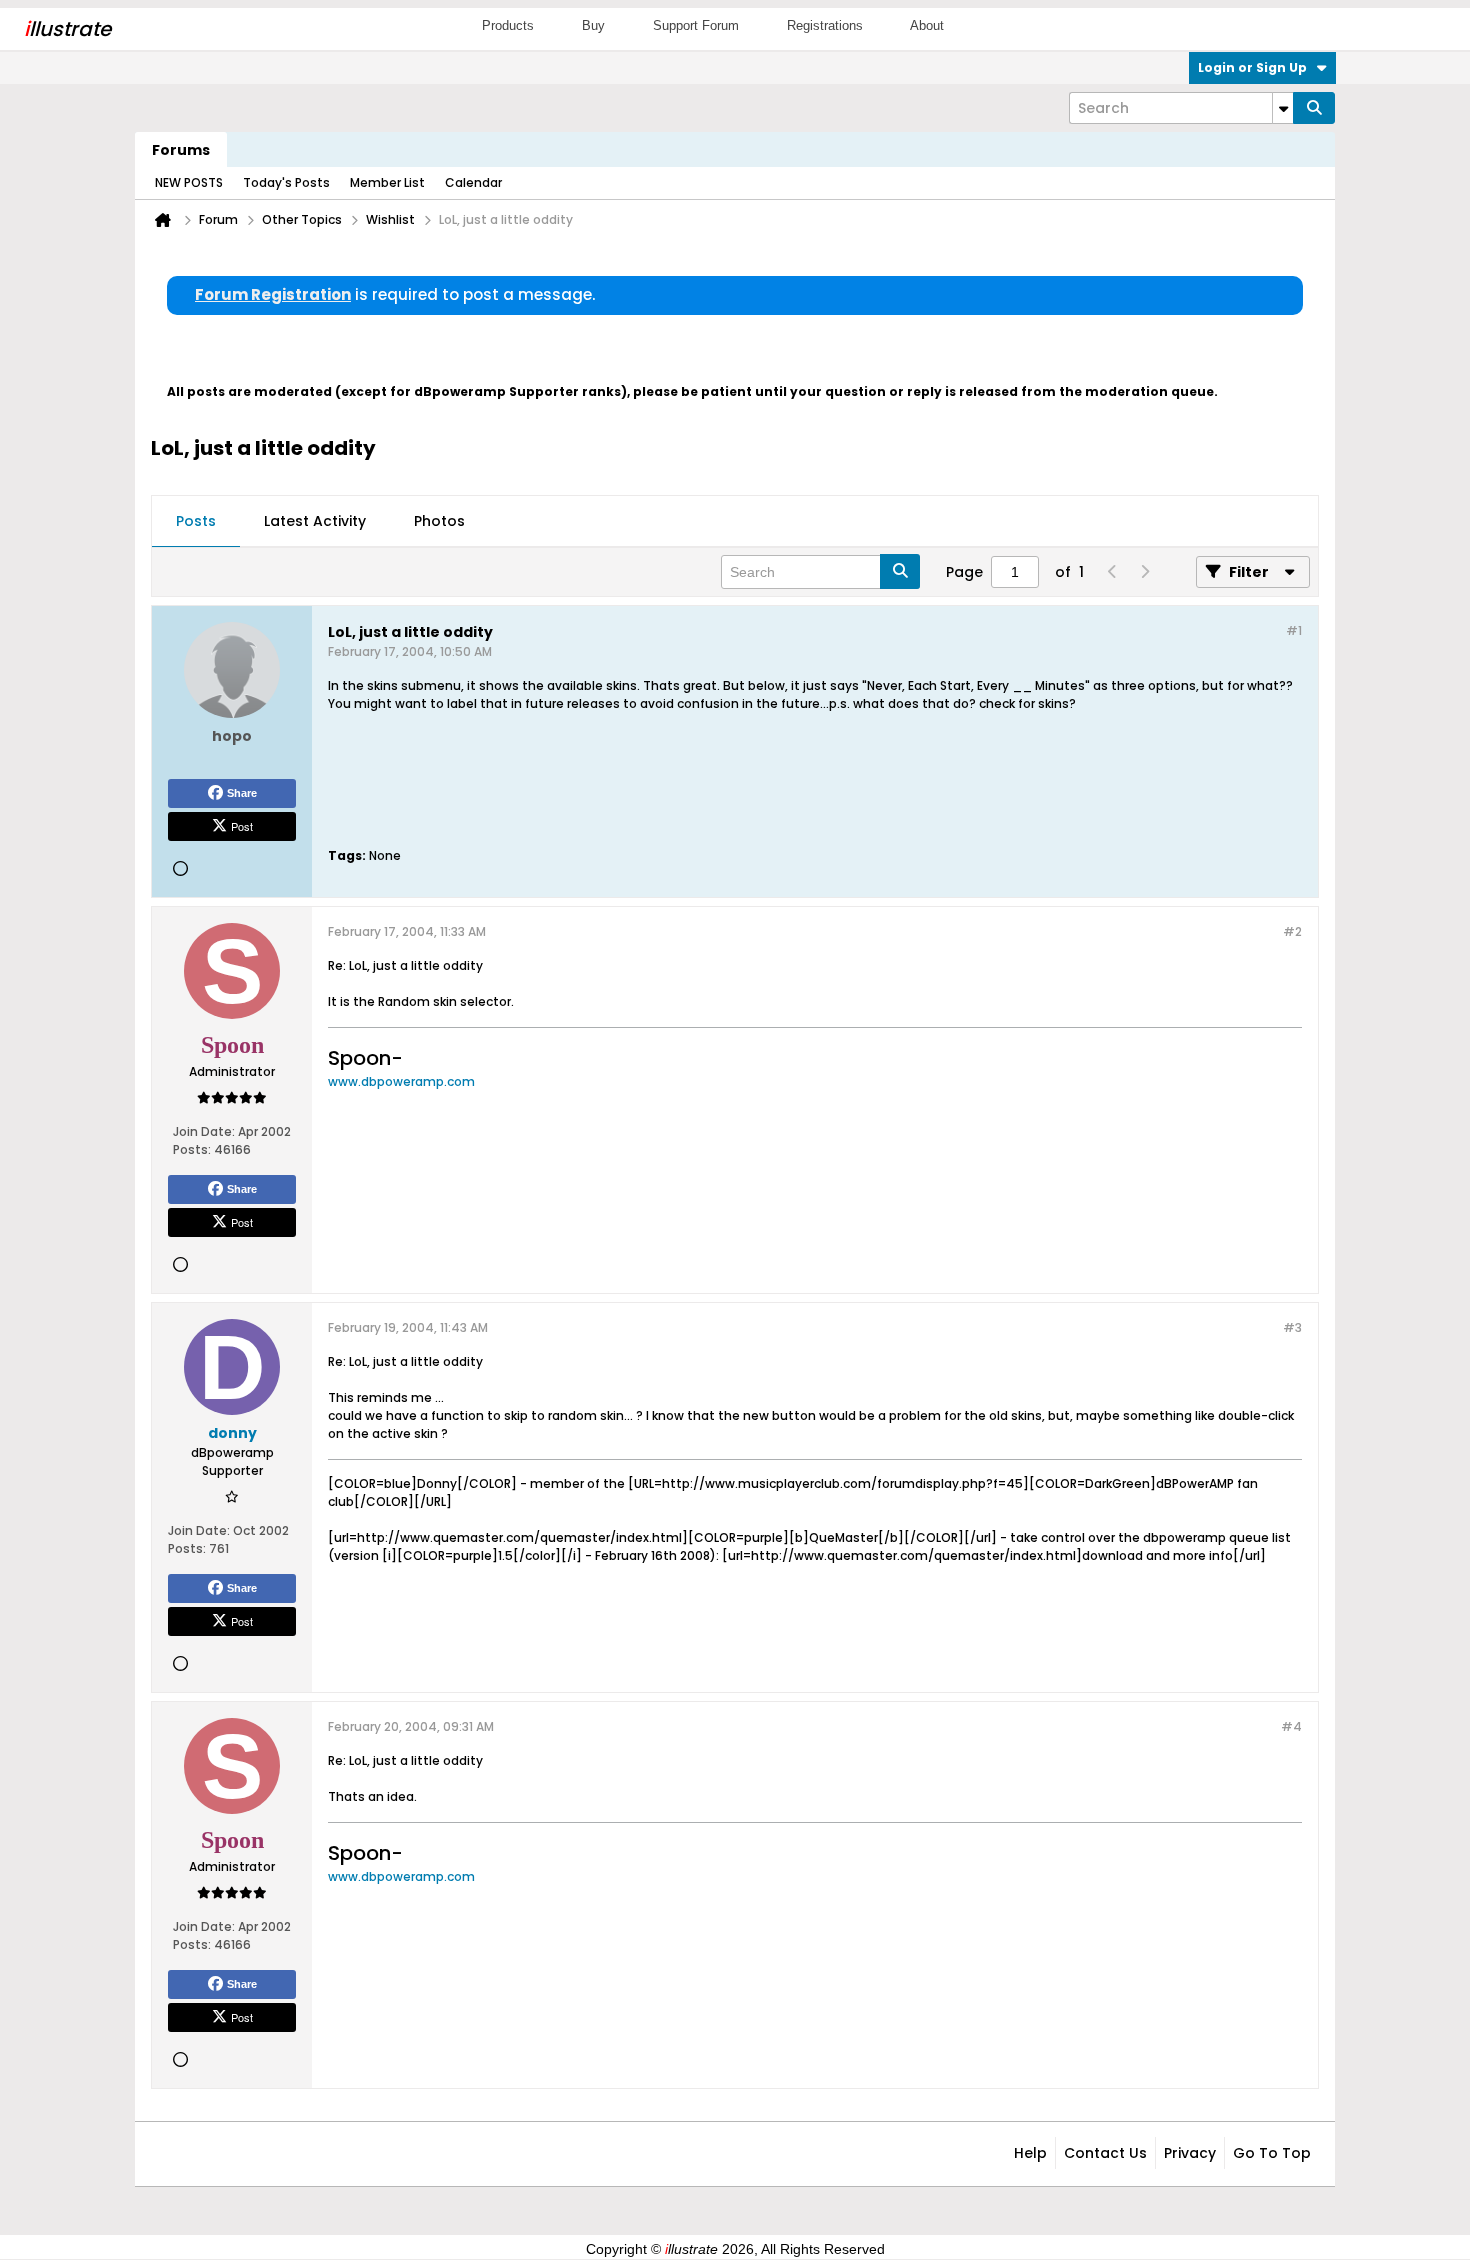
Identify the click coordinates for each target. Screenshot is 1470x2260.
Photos (439, 521)
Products (508, 25)
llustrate (67, 29)
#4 (1291, 1726)
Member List (387, 182)
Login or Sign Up (1252, 67)
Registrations (825, 25)
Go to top (1272, 2153)
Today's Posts (286, 182)
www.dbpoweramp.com (401, 1081)
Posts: (192, 1149)
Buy (593, 25)
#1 (1294, 630)
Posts (196, 521)
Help (1030, 2153)
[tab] (196, 522)
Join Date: (204, 1131)
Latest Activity (315, 521)
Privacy (1190, 2153)
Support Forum (696, 25)
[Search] (1314, 108)
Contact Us (1105, 2153)
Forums (181, 150)
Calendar (473, 182)
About (927, 25)
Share (242, 793)
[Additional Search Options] (1283, 108)
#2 (1292, 931)
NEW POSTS (189, 182)
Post (242, 826)
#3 (1292, 1327)
